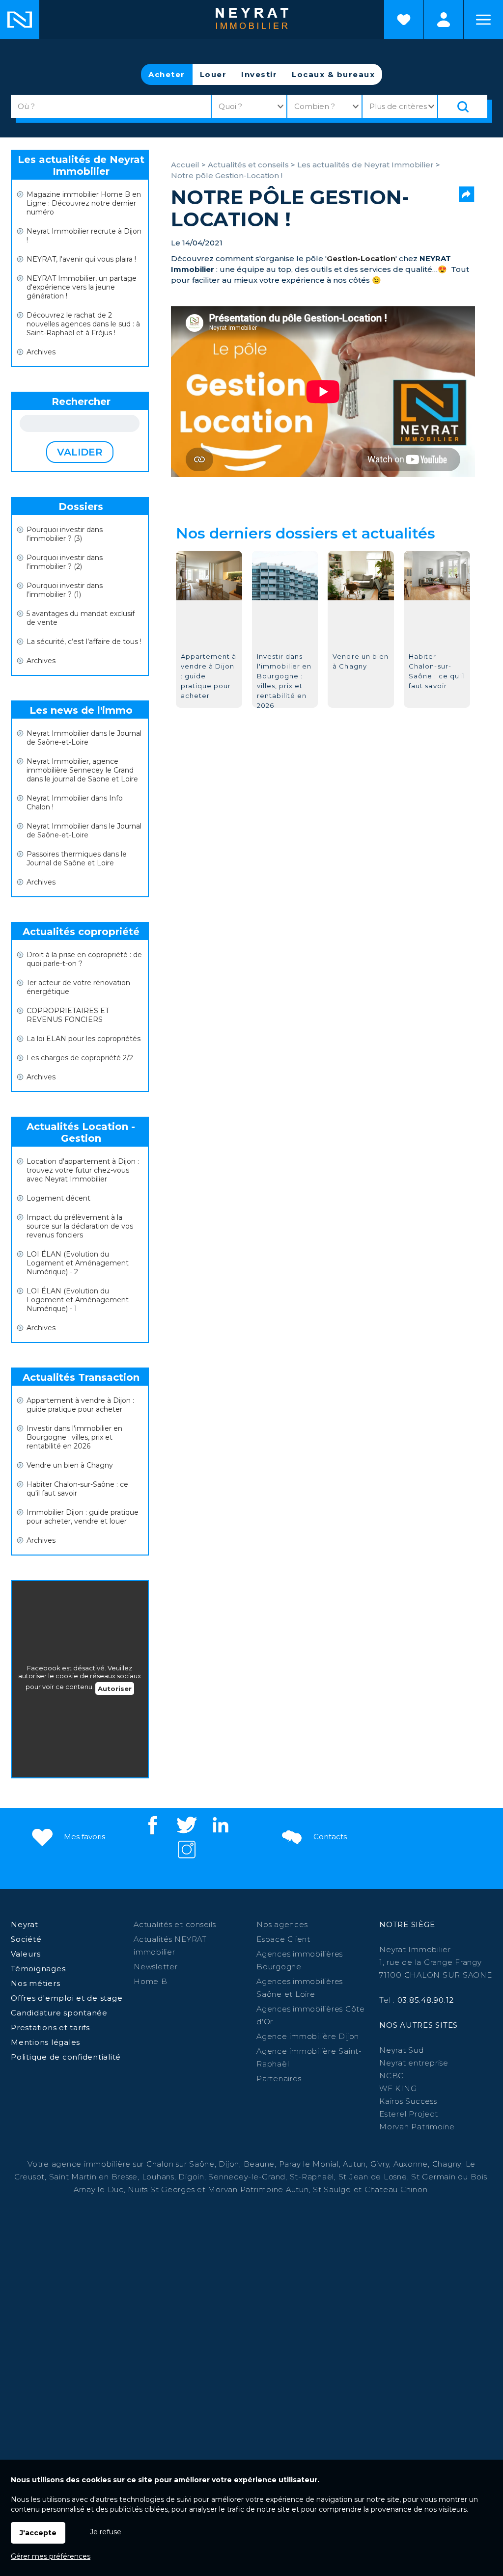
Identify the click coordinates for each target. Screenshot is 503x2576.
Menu (483, 20)
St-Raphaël (312, 2177)
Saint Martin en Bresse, (94, 2177)
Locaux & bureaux (333, 74)
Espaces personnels (444, 20)
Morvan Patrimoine (417, 2127)
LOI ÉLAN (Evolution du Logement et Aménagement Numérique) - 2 (78, 1263)
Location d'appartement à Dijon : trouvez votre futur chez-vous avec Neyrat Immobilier (83, 1170)
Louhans (158, 2177)
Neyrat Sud (402, 2050)
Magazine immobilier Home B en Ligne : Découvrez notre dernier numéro (84, 203)
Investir (259, 74)
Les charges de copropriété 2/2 (80, 1058)
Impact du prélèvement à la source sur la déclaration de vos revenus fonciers (80, 1226)
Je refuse (106, 2532)
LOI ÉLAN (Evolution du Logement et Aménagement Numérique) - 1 (78, 1300)
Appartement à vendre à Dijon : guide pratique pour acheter (80, 1405)
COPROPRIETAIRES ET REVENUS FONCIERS (68, 1015)
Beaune (259, 2164)
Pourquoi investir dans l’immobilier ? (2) (65, 562)
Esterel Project (408, 2114)
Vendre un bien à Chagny (70, 1465)
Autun (354, 2164)
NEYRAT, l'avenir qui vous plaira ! (81, 259)
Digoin (191, 2177)
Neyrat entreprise (414, 2063)
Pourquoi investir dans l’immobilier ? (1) (65, 590)
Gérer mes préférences (51, 2556)
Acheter (167, 74)
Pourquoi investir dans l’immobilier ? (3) (65, 534)
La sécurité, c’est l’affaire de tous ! (84, 642)
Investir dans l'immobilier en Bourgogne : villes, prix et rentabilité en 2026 (74, 1437)
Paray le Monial (309, 2164)
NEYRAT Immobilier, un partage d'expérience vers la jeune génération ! (82, 287)
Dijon (229, 2164)
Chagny (447, 2164)
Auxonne (411, 2164)
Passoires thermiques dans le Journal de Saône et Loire (77, 859)
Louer (213, 74)
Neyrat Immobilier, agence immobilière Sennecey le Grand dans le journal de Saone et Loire (82, 770)
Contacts (329, 1837)
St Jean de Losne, (375, 2177)
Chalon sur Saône (181, 2164)
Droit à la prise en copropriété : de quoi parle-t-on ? (84, 959)
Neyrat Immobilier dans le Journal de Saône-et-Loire (84, 738)
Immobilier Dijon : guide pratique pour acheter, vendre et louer (83, 1517)
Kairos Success (408, 2101)
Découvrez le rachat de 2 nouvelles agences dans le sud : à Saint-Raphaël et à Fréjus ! (83, 324)
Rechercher (81, 402)
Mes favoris (84, 1837)
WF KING (398, 2088)
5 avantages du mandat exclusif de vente (81, 618)
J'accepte (38, 2533)
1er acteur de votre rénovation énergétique (78, 987)
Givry (380, 2164)
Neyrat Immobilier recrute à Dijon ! (84, 236)
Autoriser (115, 1689)
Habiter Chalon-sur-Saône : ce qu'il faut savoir (77, 1489)
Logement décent (58, 1198)
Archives (41, 352)
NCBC (391, 2076)
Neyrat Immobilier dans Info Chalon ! (75, 803)
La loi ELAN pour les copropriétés (84, 1039)
